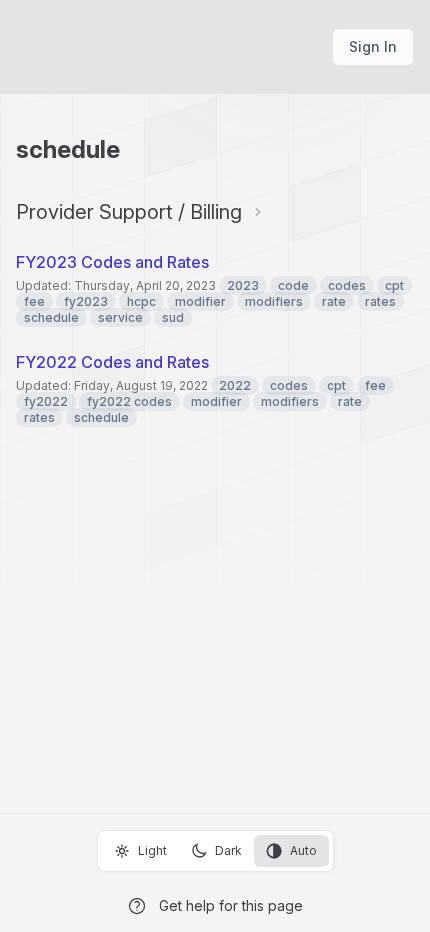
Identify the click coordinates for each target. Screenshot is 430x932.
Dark (228, 850)
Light (152, 850)
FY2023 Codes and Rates (112, 262)
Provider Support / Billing (129, 212)
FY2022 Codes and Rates (112, 362)
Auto (303, 850)
